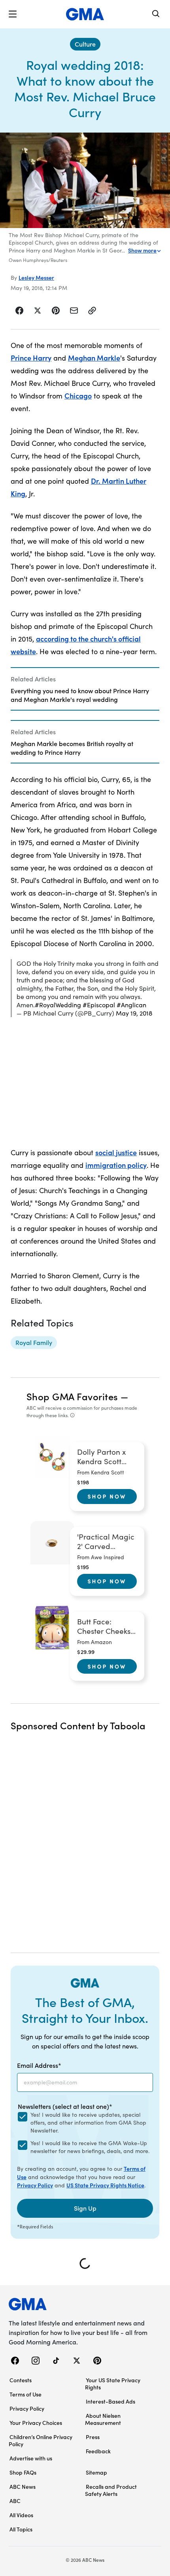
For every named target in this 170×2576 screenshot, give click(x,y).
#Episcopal (99, 1005)
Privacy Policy (35, 2185)
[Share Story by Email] (74, 311)
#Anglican (131, 1005)
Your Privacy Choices (36, 2423)
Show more (142, 250)
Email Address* (39, 2065)
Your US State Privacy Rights (113, 2383)
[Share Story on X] (38, 311)
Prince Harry (31, 358)
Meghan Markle (94, 358)
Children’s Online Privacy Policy (41, 2440)
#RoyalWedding (58, 1005)
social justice (116, 1152)
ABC (15, 2501)
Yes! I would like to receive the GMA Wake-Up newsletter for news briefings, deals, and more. (90, 2147)
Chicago (78, 396)
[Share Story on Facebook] (20, 311)
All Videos (21, 2515)
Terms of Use (25, 2394)
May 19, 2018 (134, 1013)
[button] (13, 14)
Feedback (98, 2451)
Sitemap (96, 2472)
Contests (21, 2380)
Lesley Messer (36, 277)
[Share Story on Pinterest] (56, 311)
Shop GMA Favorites (72, 1396)
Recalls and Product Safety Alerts (111, 2490)
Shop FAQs (23, 2472)
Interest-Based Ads (110, 2401)
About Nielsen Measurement (103, 2419)
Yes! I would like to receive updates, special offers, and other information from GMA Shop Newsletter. (88, 2122)
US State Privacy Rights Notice (105, 2185)
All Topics (21, 2529)
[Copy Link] (92, 311)
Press (93, 2437)
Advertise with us (31, 2458)
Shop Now (107, 1496)
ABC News (23, 2486)
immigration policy (116, 1165)
